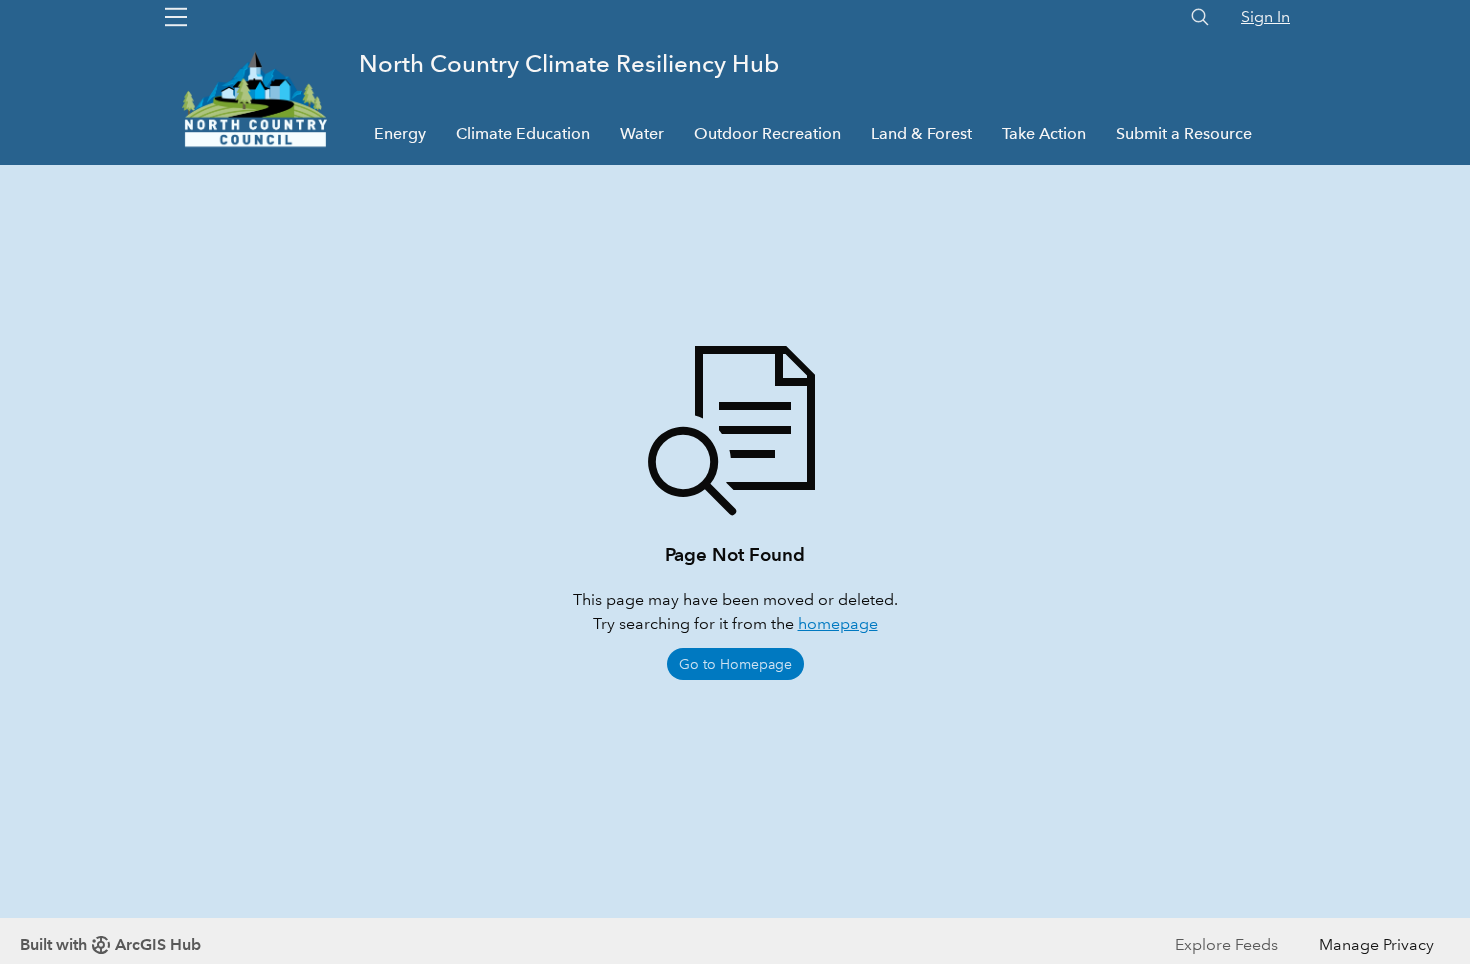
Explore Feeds (1226, 944)
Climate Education (523, 133)
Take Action (1044, 133)
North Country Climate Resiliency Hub (569, 63)
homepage (838, 623)
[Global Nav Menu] (176, 17)
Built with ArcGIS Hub (110, 944)
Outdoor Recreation (767, 133)
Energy (400, 133)
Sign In (1265, 16)
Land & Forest (921, 133)
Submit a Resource (1184, 133)
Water (642, 133)
